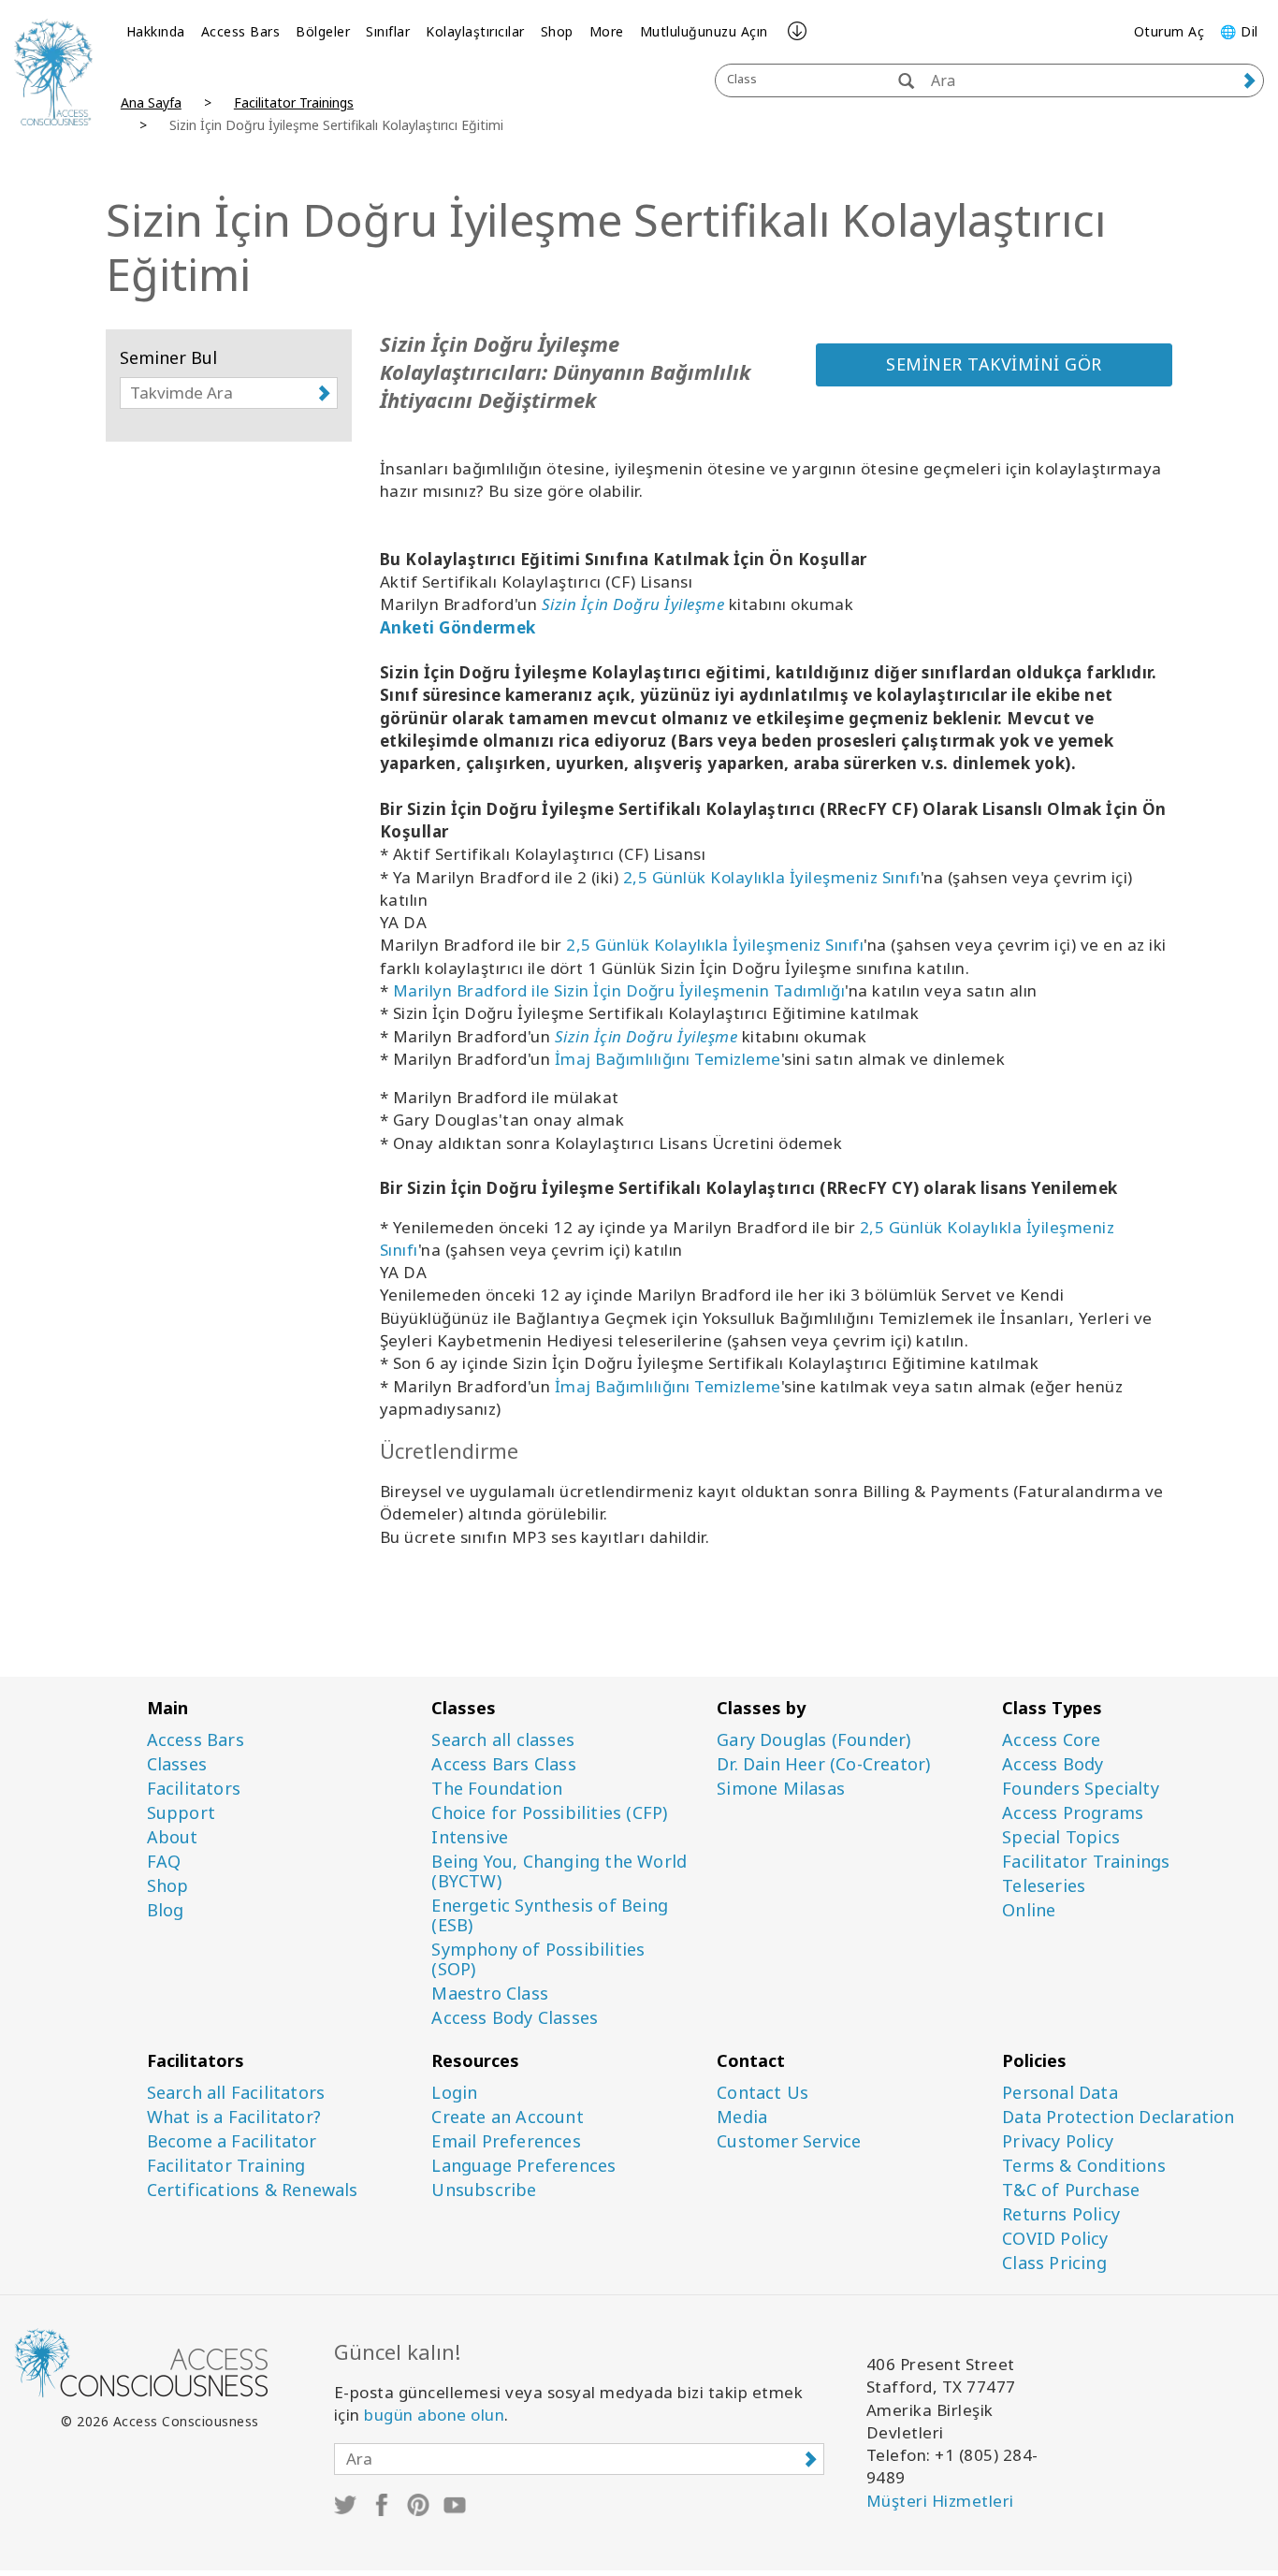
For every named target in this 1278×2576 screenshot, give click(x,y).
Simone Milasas (781, 1789)
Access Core (1051, 1740)
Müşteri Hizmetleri (940, 2501)
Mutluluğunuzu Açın (704, 31)
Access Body (1053, 1764)
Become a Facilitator (232, 2141)
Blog (166, 1910)
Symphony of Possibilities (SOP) (538, 1959)
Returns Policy (1061, 2214)
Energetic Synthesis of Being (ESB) (550, 1915)
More (607, 31)
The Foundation (497, 1789)
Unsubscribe (484, 2190)
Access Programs (1073, 1813)
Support (181, 1813)
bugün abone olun (434, 2415)
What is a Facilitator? (234, 2117)
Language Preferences (523, 2166)
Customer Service (789, 2141)
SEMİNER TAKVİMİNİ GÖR (994, 364)
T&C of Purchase (1071, 2190)
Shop (557, 31)
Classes (177, 1764)
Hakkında (156, 31)
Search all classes (503, 1740)
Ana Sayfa (151, 102)
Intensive (470, 1837)
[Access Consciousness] (53, 72)
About (173, 1837)
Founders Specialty (1081, 1789)
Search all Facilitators (236, 2093)
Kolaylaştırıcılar (475, 31)
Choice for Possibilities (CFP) (549, 1813)
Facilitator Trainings (294, 102)
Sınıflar (388, 31)
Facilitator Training (226, 2166)
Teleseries (1044, 1886)
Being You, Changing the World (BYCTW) (559, 1871)
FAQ (164, 1862)
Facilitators (194, 1789)
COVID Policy (1055, 2239)
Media (742, 2117)
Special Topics (1061, 1837)
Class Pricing (1054, 2263)
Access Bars (241, 31)
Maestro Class (490, 1994)
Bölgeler (323, 31)
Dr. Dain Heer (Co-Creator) (823, 1764)
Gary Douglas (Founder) (813, 1740)
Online (1029, 1910)
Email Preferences (506, 2141)
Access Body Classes (515, 2018)
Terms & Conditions (1084, 2166)
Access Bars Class (503, 1764)
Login (454, 2093)
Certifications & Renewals (253, 2190)
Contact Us (762, 2093)
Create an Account (507, 2117)
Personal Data (1060, 2093)
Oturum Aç (1169, 31)
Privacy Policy (1058, 2141)
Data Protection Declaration (1118, 2117)
